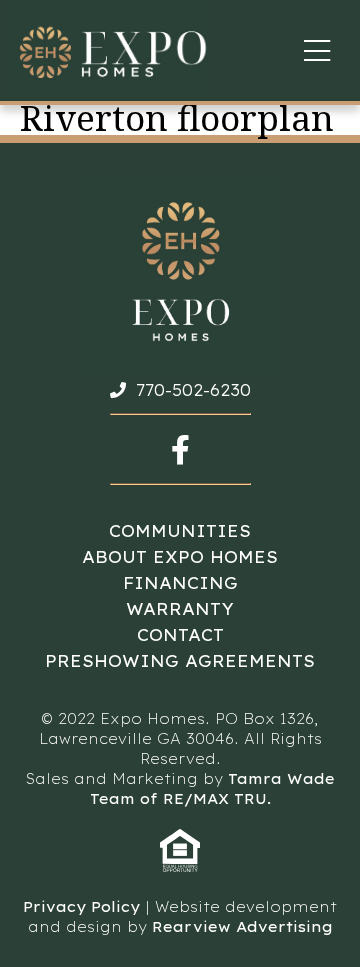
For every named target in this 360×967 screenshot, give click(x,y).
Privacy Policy (81, 907)
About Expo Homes (180, 557)
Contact (180, 635)
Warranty (180, 609)
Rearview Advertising (242, 927)
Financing (180, 583)
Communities (180, 531)
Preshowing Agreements (180, 661)
